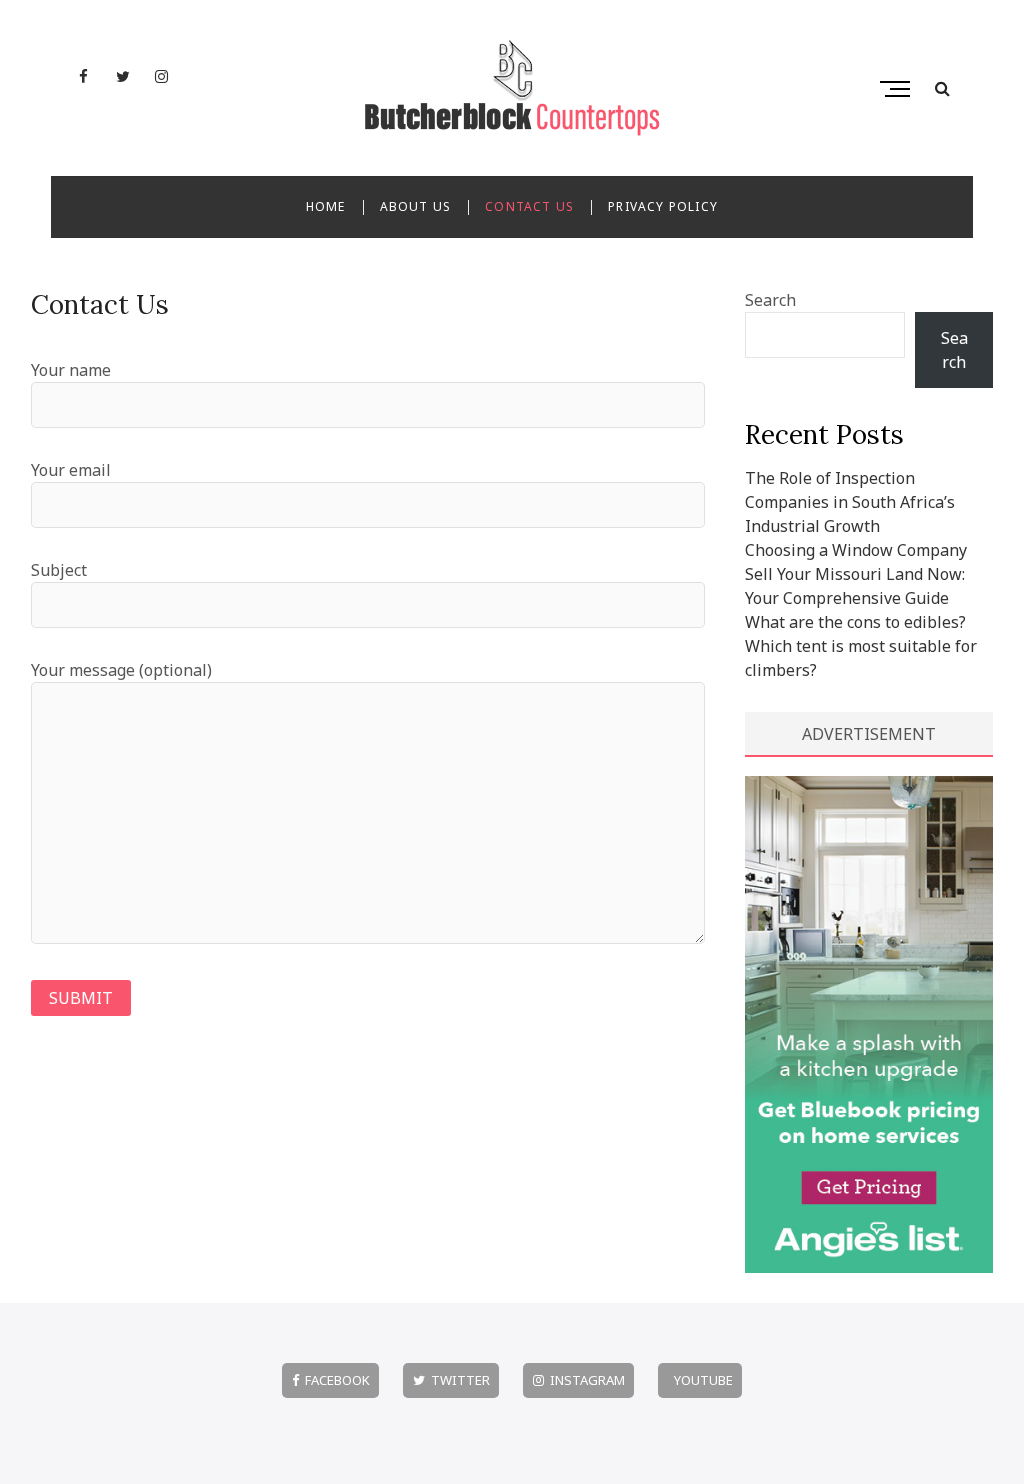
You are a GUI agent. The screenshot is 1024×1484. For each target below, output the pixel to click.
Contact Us (529, 206)
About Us (416, 206)
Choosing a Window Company (856, 550)
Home (326, 206)
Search (770, 300)
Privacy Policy (663, 206)
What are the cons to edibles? (855, 622)
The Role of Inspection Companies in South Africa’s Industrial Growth (850, 502)
